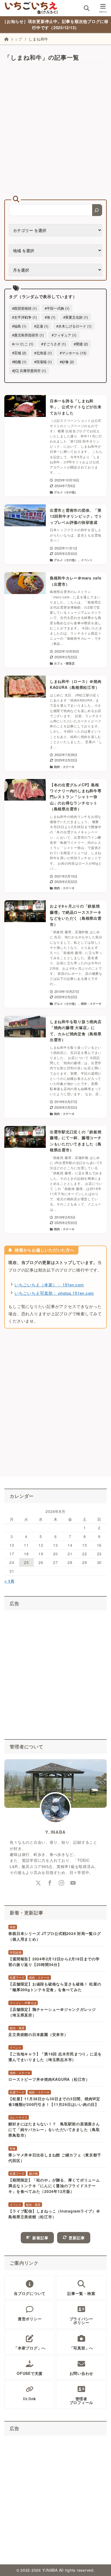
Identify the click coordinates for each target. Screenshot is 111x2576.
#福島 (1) (19, 326)
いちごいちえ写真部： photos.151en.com (54, 1293)
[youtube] (73, 1883)
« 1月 (9, 1581)
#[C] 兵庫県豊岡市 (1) (29, 371)
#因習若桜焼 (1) (24, 308)
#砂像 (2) (67, 362)
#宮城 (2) (19, 353)
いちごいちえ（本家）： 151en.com (49, 1285)
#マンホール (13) (73, 353)
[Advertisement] (55, 132)
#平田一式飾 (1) (57, 308)
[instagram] (61, 1883)
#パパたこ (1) (23, 344)
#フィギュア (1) (64, 335)
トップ (16, 39)
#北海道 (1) (43, 353)
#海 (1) (50, 317)
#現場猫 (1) (43, 362)
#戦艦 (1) (19, 362)
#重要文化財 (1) (76, 317)
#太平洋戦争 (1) (24, 317)
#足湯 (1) (41, 326)
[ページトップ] (100, 2565)
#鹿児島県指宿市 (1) (28, 335)
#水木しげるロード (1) (74, 326)
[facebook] (50, 1883)
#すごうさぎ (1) (53, 344)
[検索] (97, 210)
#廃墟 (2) (81, 344)
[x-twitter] (38, 1883)
